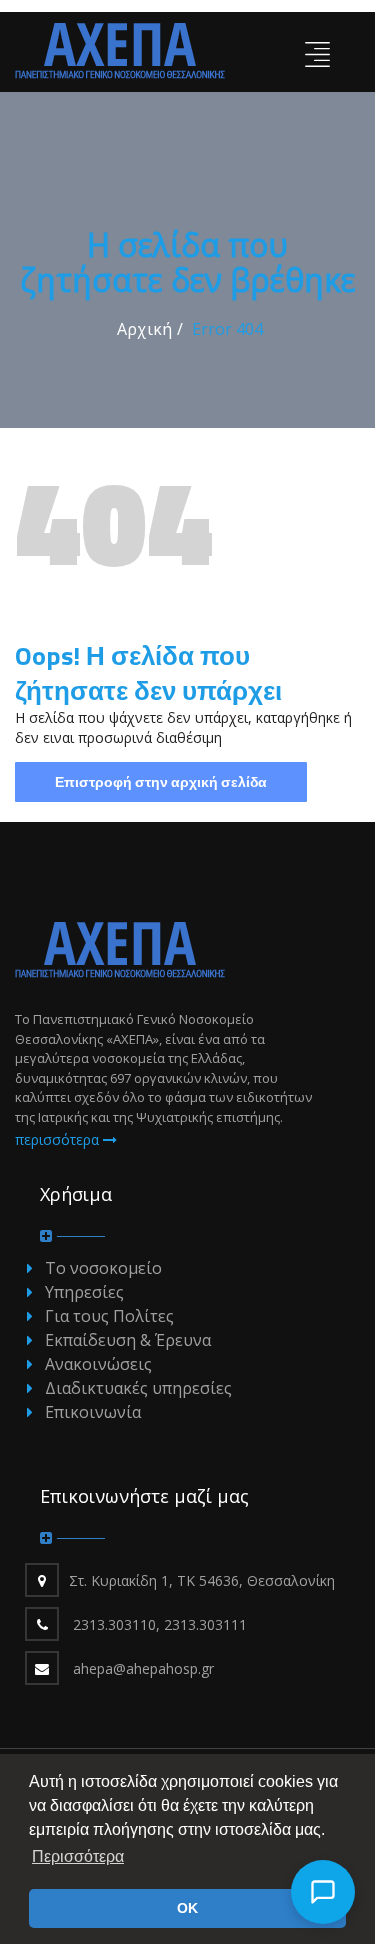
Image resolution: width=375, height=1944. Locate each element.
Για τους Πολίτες (109, 1316)
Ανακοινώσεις (98, 1364)
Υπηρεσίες (84, 1292)
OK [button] (187, 1908)
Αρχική (144, 329)
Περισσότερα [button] (78, 1856)
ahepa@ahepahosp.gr (143, 1668)
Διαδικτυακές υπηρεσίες (138, 1388)
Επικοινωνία (93, 1412)
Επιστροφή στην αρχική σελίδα (161, 781)
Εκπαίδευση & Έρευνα (128, 1340)
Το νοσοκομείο (103, 1268)
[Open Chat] (323, 1892)
